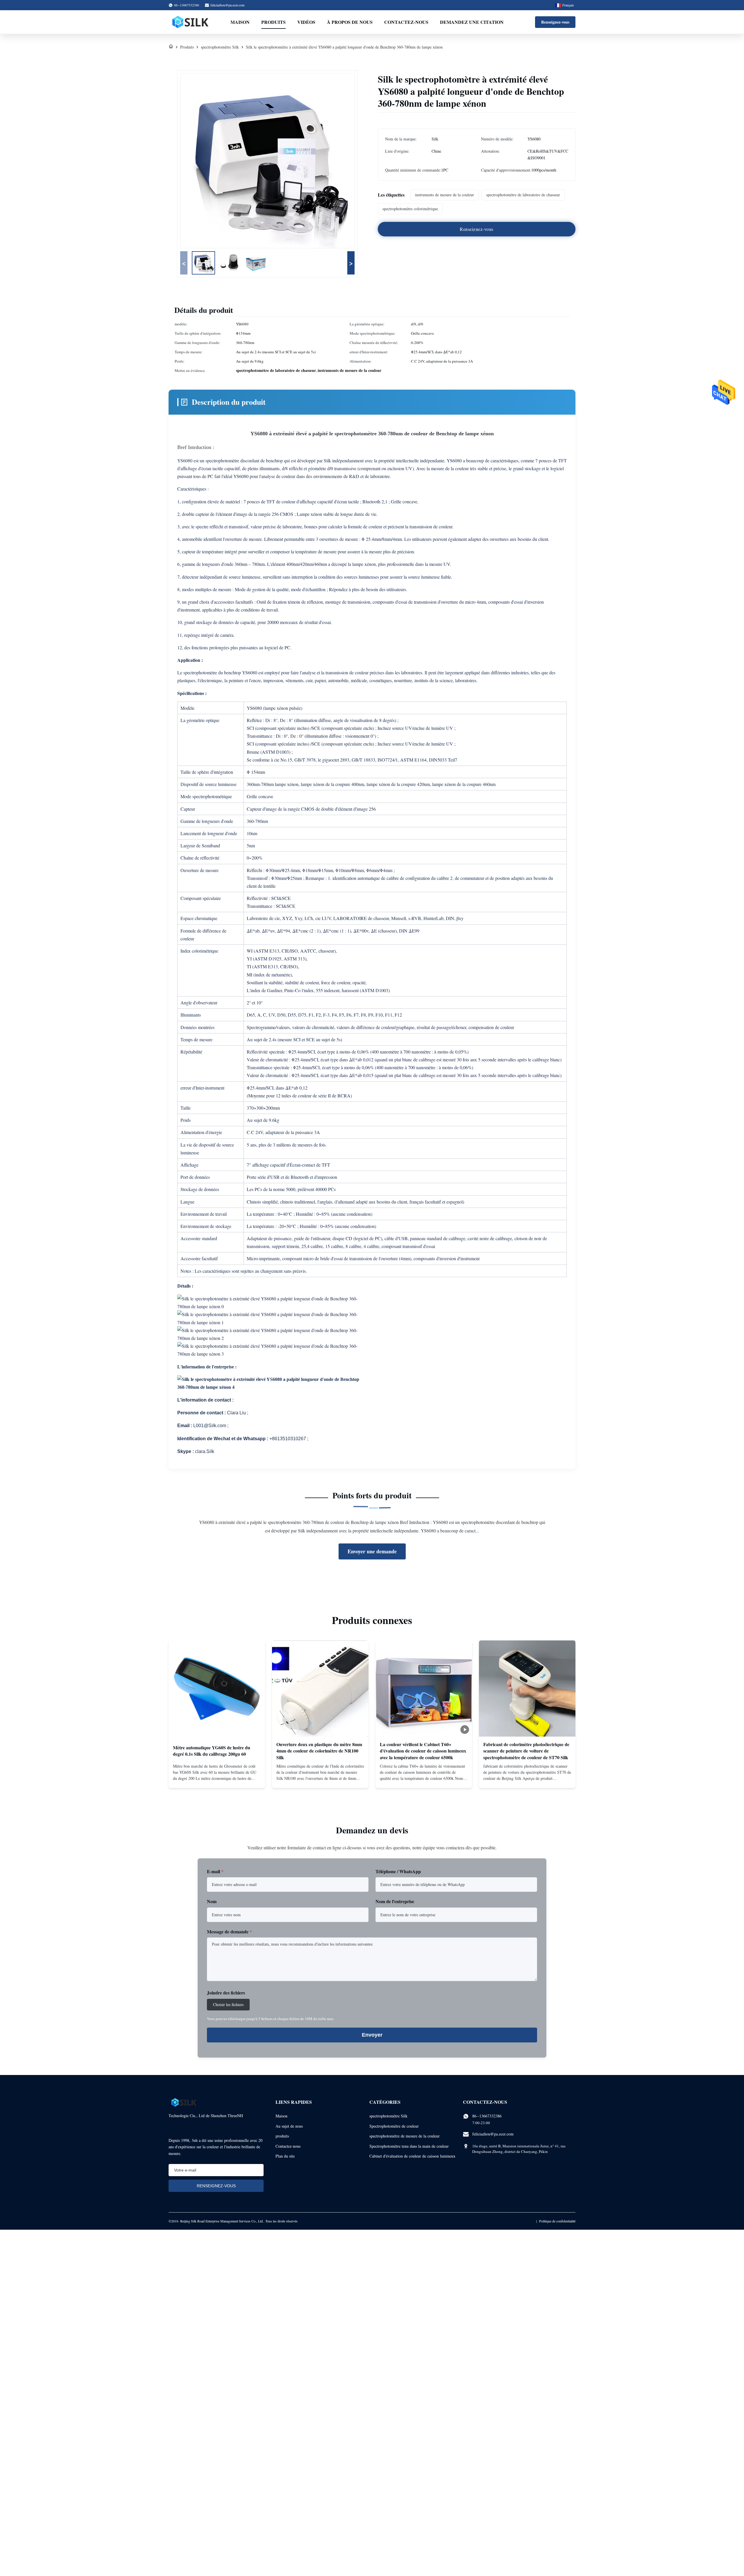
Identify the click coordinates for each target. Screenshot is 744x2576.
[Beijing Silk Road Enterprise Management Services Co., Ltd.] (191, 22)
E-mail (215, 1871)
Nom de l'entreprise (395, 1901)
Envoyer (372, 2035)
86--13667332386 (487, 2116)
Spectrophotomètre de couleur (394, 2126)
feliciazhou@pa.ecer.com (227, 5)
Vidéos (306, 22)
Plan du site (285, 2156)
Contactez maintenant (217, 1779)
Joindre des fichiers (226, 1993)
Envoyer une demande (372, 1551)
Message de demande (229, 1931)
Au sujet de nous (289, 2126)
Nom (212, 1901)
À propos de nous (350, 22)
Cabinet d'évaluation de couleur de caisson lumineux (412, 2156)
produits (282, 2136)
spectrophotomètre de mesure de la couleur (405, 2136)
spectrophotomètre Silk (220, 47)
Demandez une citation (472, 22)
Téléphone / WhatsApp (398, 1871)
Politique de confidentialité (557, 2221)
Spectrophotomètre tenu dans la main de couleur (409, 2146)
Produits (273, 22)
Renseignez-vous (555, 22)
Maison (240, 22)
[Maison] (171, 47)
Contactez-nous (406, 22)
